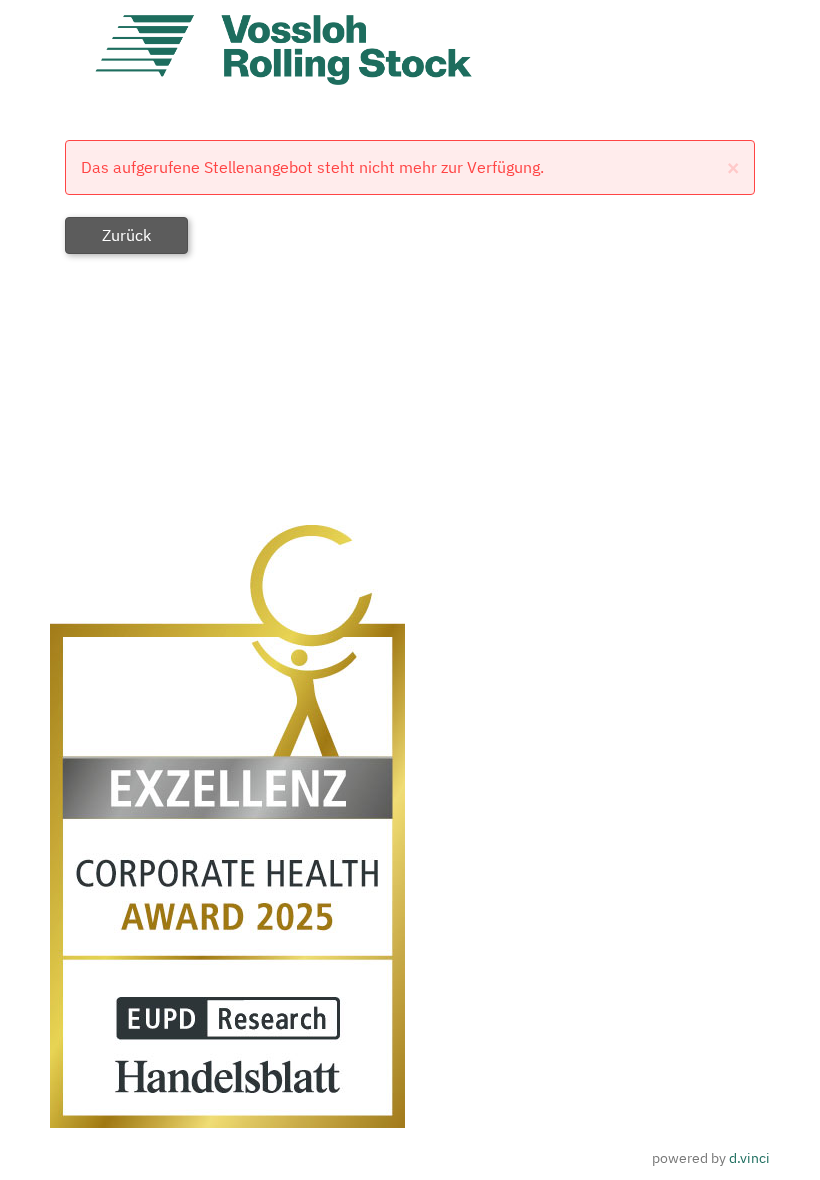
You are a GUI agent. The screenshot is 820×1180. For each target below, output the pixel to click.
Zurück (126, 235)
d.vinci (749, 1158)
